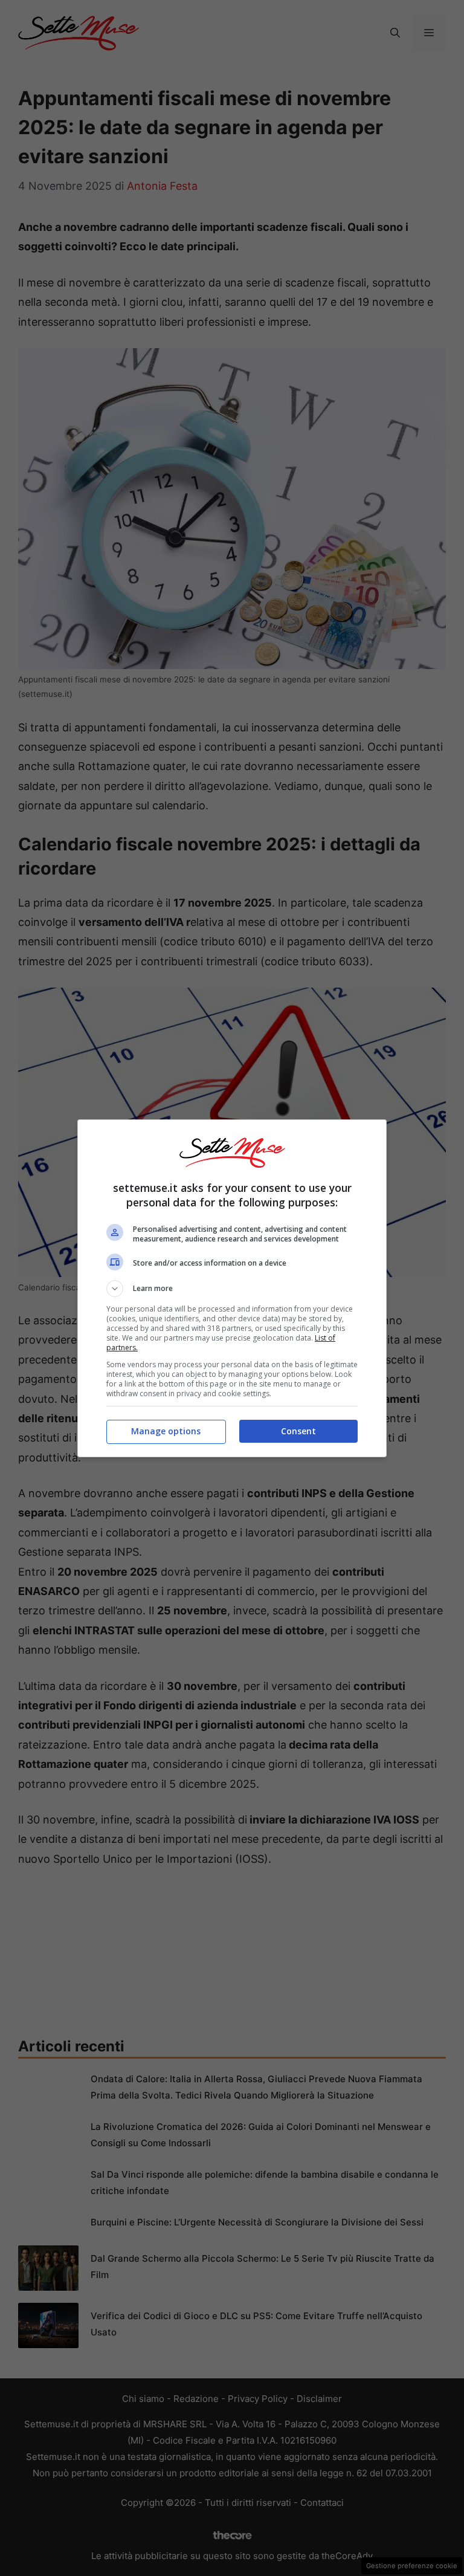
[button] (232, 1289)
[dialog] (232, 1288)
